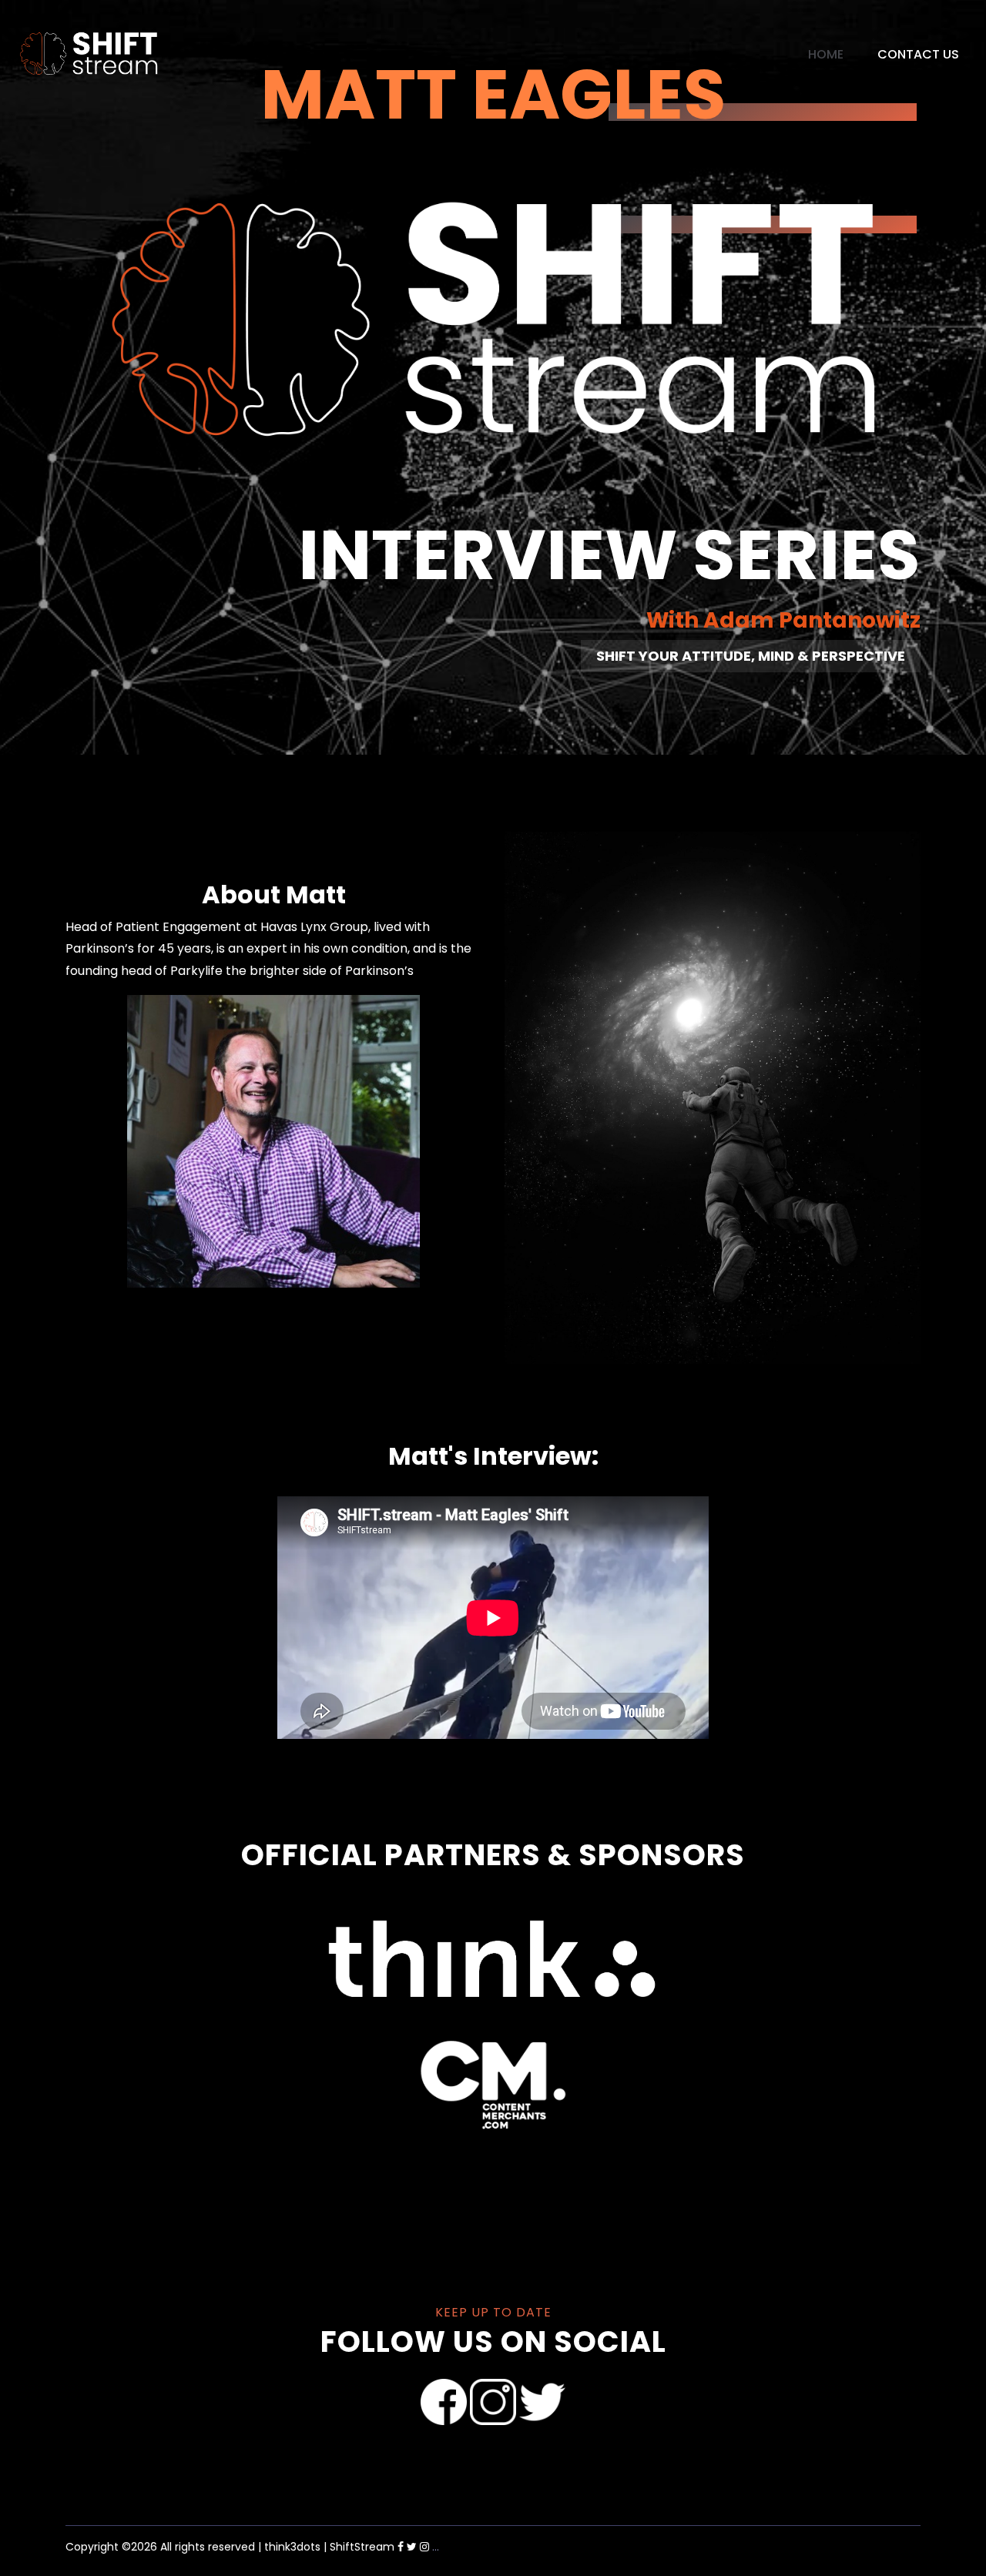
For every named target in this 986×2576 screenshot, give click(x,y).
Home (826, 54)
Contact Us (918, 54)
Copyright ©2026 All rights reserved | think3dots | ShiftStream (230, 2547)
